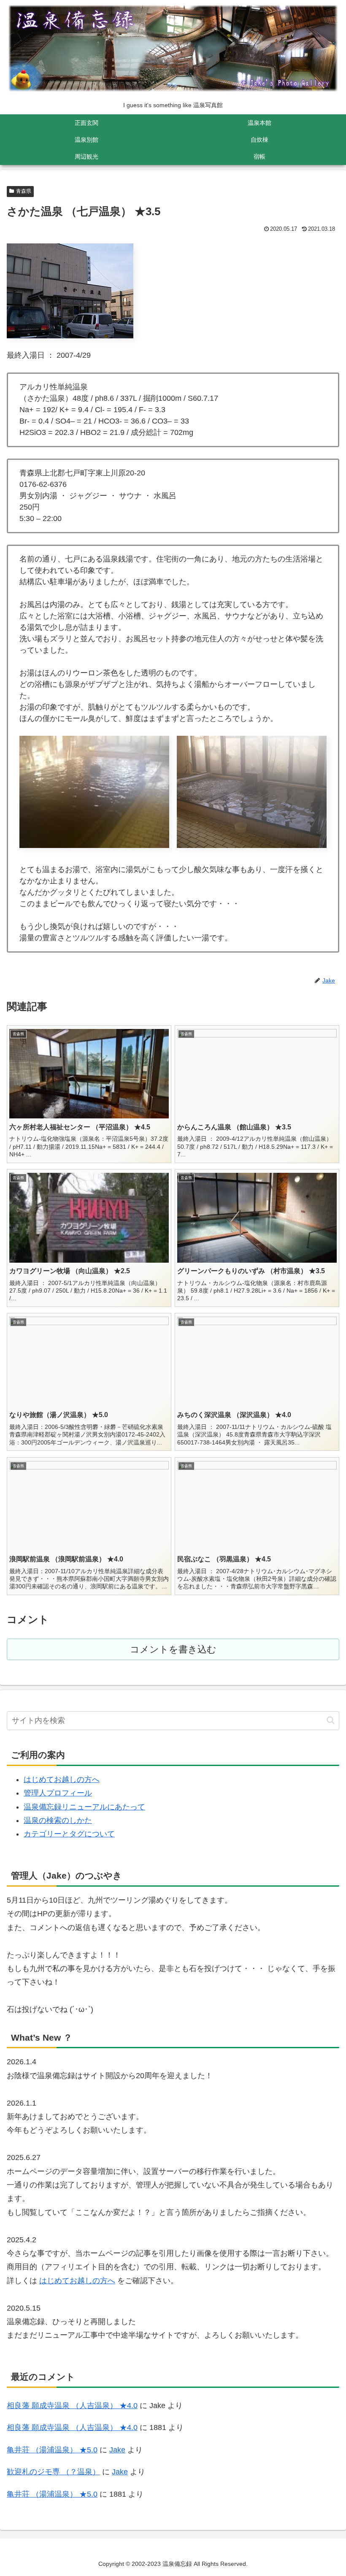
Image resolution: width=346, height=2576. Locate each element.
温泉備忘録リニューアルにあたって (84, 1807)
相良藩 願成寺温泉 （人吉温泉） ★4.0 (72, 2406)
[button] (331, 1720)
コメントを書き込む (173, 1649)
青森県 (24, 191)
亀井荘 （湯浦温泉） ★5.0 (52, 2450)
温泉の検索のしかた (58, 1820)
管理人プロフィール (58, 1793)
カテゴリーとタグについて (69, 1834)
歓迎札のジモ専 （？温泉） (53, 2472)
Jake (117, 2450)
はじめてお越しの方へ (62, 1779)
